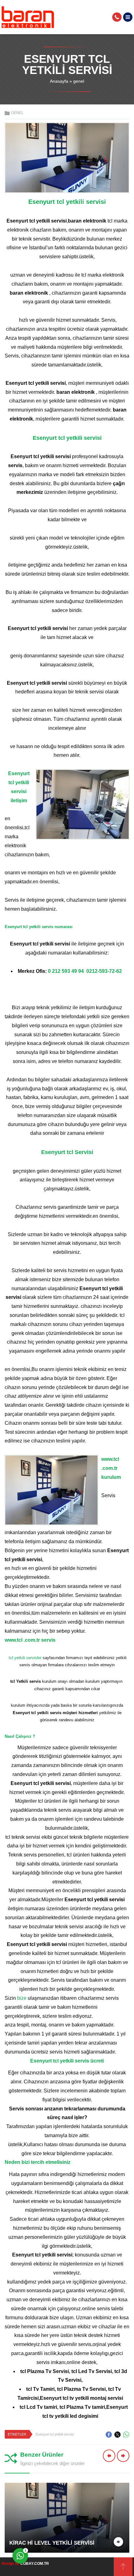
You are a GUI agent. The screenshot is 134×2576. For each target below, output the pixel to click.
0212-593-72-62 (104, 971)
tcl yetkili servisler (26, 1658)
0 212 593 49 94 (66, 971)
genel (79, 81)
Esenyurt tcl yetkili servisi (55, 2434)
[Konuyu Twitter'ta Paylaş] (117, 2435)
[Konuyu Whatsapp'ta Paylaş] (126, 2435)
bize (22, 1998)
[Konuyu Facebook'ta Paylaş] (109, 2435)
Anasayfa (59, 81)
